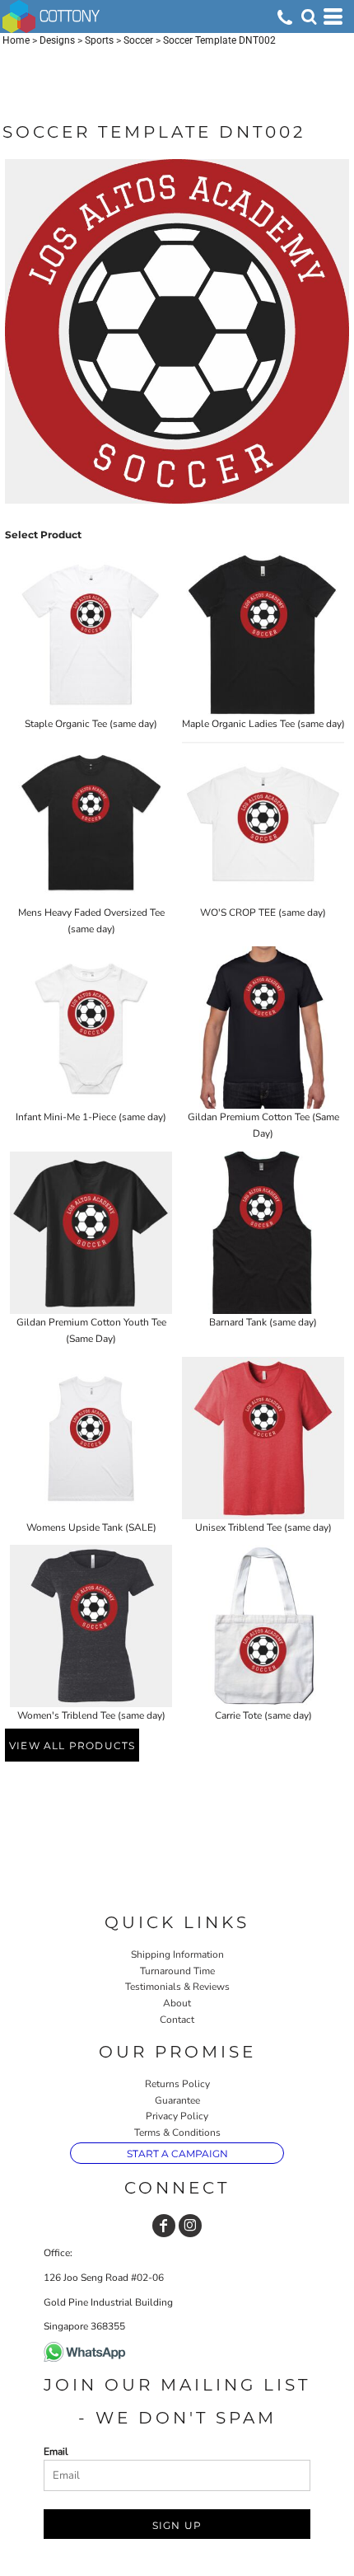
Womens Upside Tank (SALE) (91, 1527)
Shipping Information (177, 1954)
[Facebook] (164, 2226)
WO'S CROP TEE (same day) (263, 913)
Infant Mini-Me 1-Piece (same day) (91, 1117)
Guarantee (177, 2100)
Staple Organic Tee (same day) (91, 724)
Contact (177, 2020)
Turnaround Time (177, 1971)
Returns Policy (177, 2084)
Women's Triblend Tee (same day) (91, 1715)
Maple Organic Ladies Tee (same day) (263, 724)
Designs (57, 40)
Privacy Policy (177, 2116)
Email (56, 2452)
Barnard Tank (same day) (263, 1322)
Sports (99, 40)
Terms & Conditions (177, 2133)
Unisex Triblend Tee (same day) (263, 1527)
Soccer (138, 40)
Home (16, 40)
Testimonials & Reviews (177, 1987)
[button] (309, 16)
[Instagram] (190, 2226)
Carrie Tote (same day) (263, 1715)
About (177, 2003)
